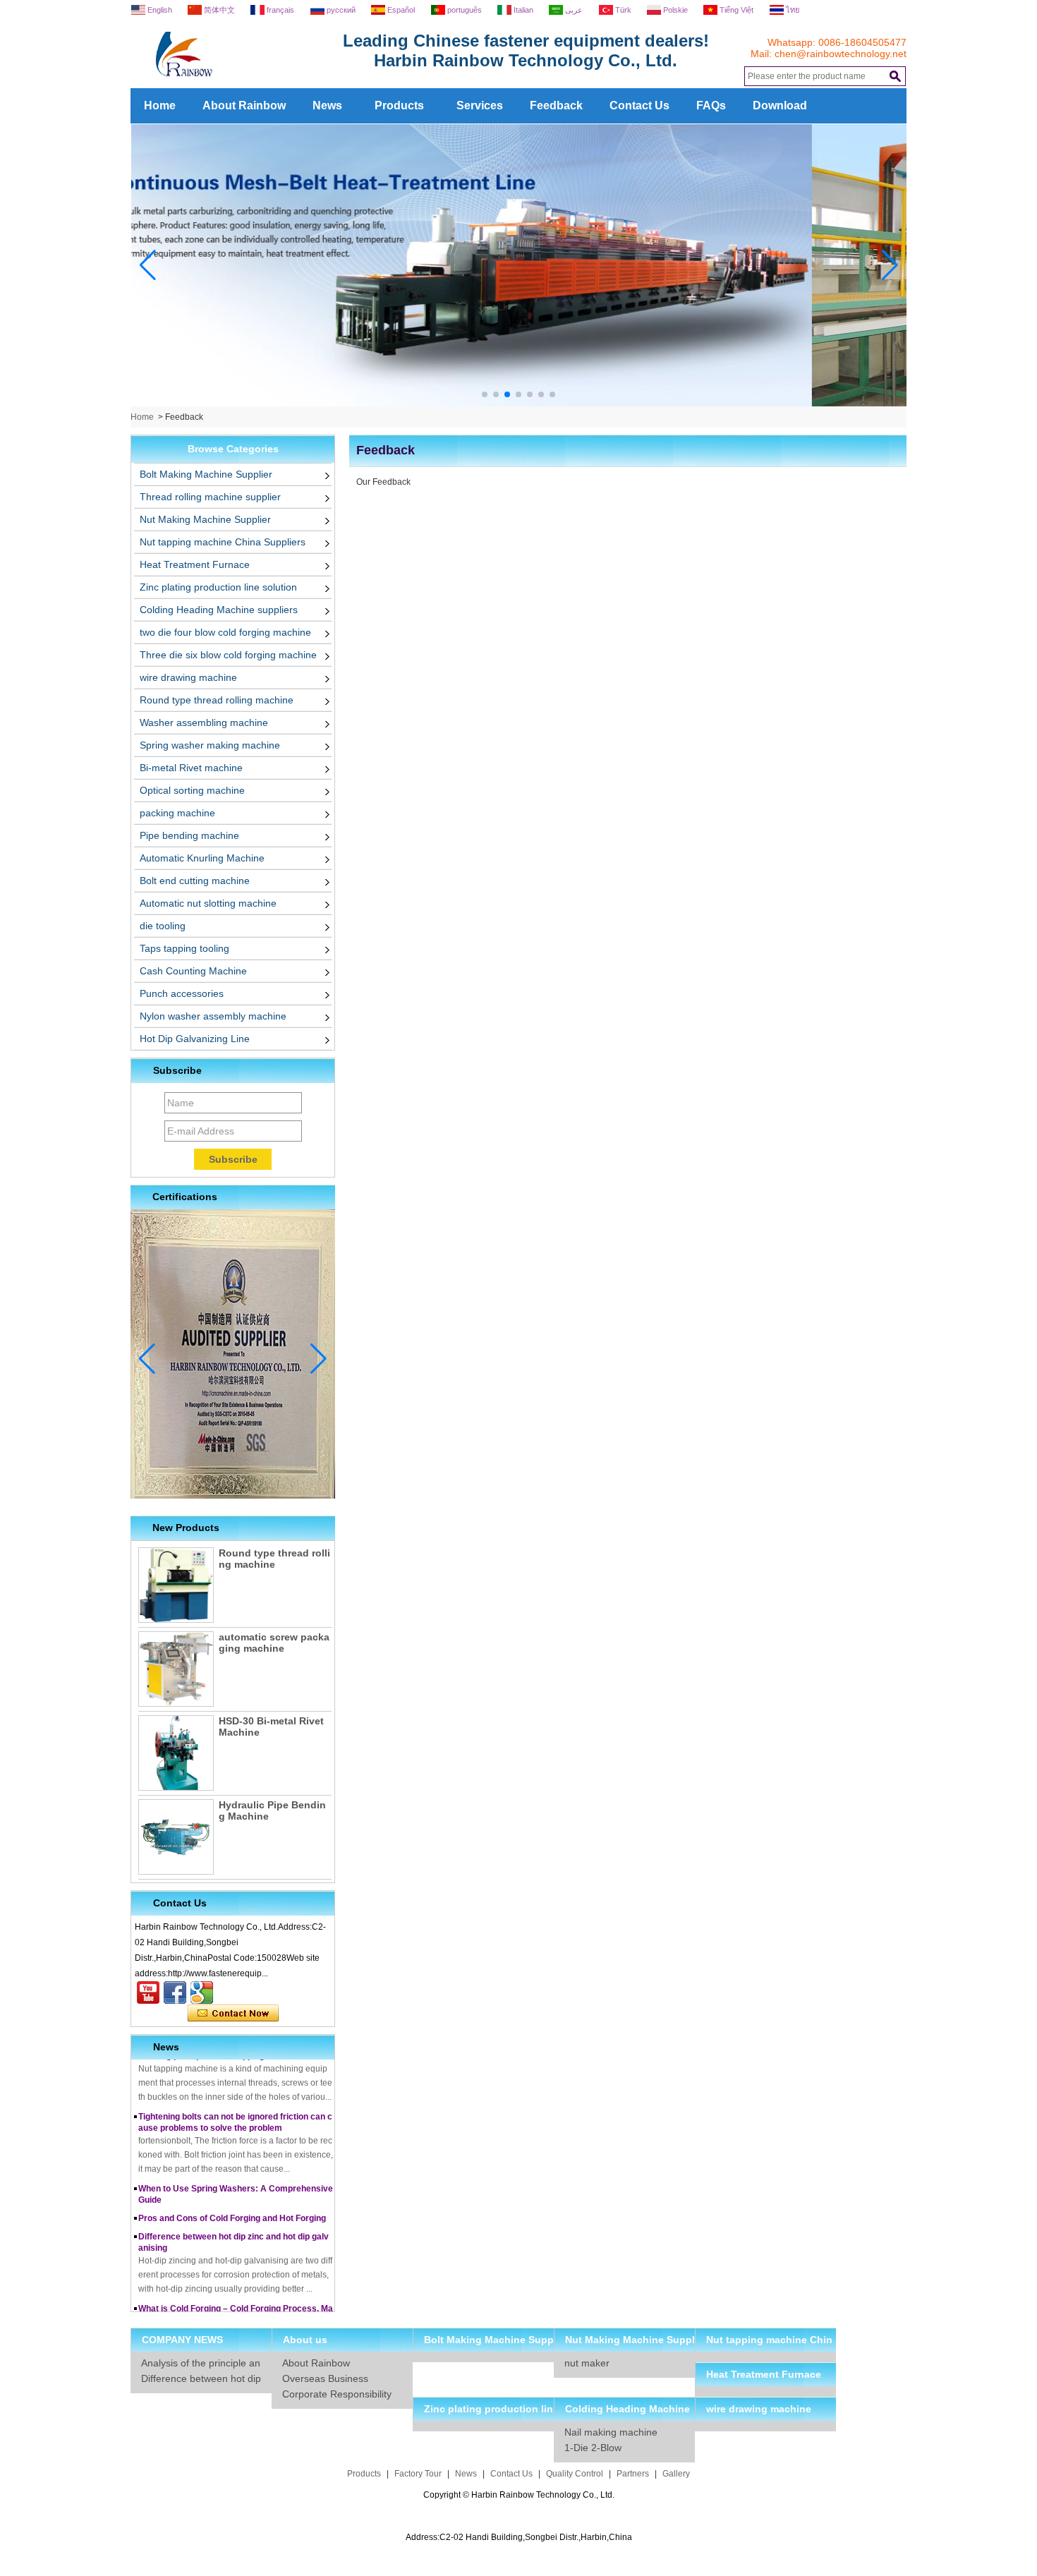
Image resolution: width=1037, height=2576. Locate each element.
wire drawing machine (188, 677)
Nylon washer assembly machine (213, 1016)
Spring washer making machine (210, 745)
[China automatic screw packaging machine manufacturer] (176, 1669)
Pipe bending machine (189, 835)
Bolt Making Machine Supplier (206, 474)
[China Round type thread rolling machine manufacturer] (176, 1585)
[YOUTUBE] (148, 1993)
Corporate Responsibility (337, 2394)
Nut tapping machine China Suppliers (223, 542)
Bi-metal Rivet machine (191, 768)
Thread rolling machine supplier (210, 497)
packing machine (177, 813)
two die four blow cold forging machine (225, 632)
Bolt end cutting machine (195, 881)
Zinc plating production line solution (218, 587)
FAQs (711, 105)
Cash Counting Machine (193, 971)
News (327, 105)
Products (399, 105)
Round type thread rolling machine (217, 700)
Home (160, 105)
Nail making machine (611, 2432)
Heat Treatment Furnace (195, 564)
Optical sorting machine (192, 790)
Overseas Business (325, 2378)
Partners (633, 2474)
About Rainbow (244, 105)
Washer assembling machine (204, 722)
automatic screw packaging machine (274, 1643)
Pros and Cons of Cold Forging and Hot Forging (232, 2196)
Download (780, 105)
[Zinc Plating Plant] (519, 404)
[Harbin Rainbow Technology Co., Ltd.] (236, 83)
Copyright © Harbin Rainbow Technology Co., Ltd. (519, 2495)
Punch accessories (182, 993)
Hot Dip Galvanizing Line (195, 1039)
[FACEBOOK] (175, 1993)
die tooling (163, 926)
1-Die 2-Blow (593, 2448)
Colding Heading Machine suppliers (219, 610)
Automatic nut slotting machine (208, 903)
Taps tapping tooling (184, 948)
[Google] (202, 1993)
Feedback (556, 105)
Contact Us (639, 105)
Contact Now (233, 2014)
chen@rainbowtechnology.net (841, 54)
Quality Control (575, 2474)
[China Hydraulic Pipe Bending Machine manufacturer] (176, 1837)
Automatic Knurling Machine (202, 858)
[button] (485, 394)
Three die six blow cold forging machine (228, 655)
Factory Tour (418, 2474)
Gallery (676, 2474)
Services (480, 105)
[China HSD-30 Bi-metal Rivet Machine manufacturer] (176, 1753)
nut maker (587, 2363)
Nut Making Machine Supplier (205, 519)
